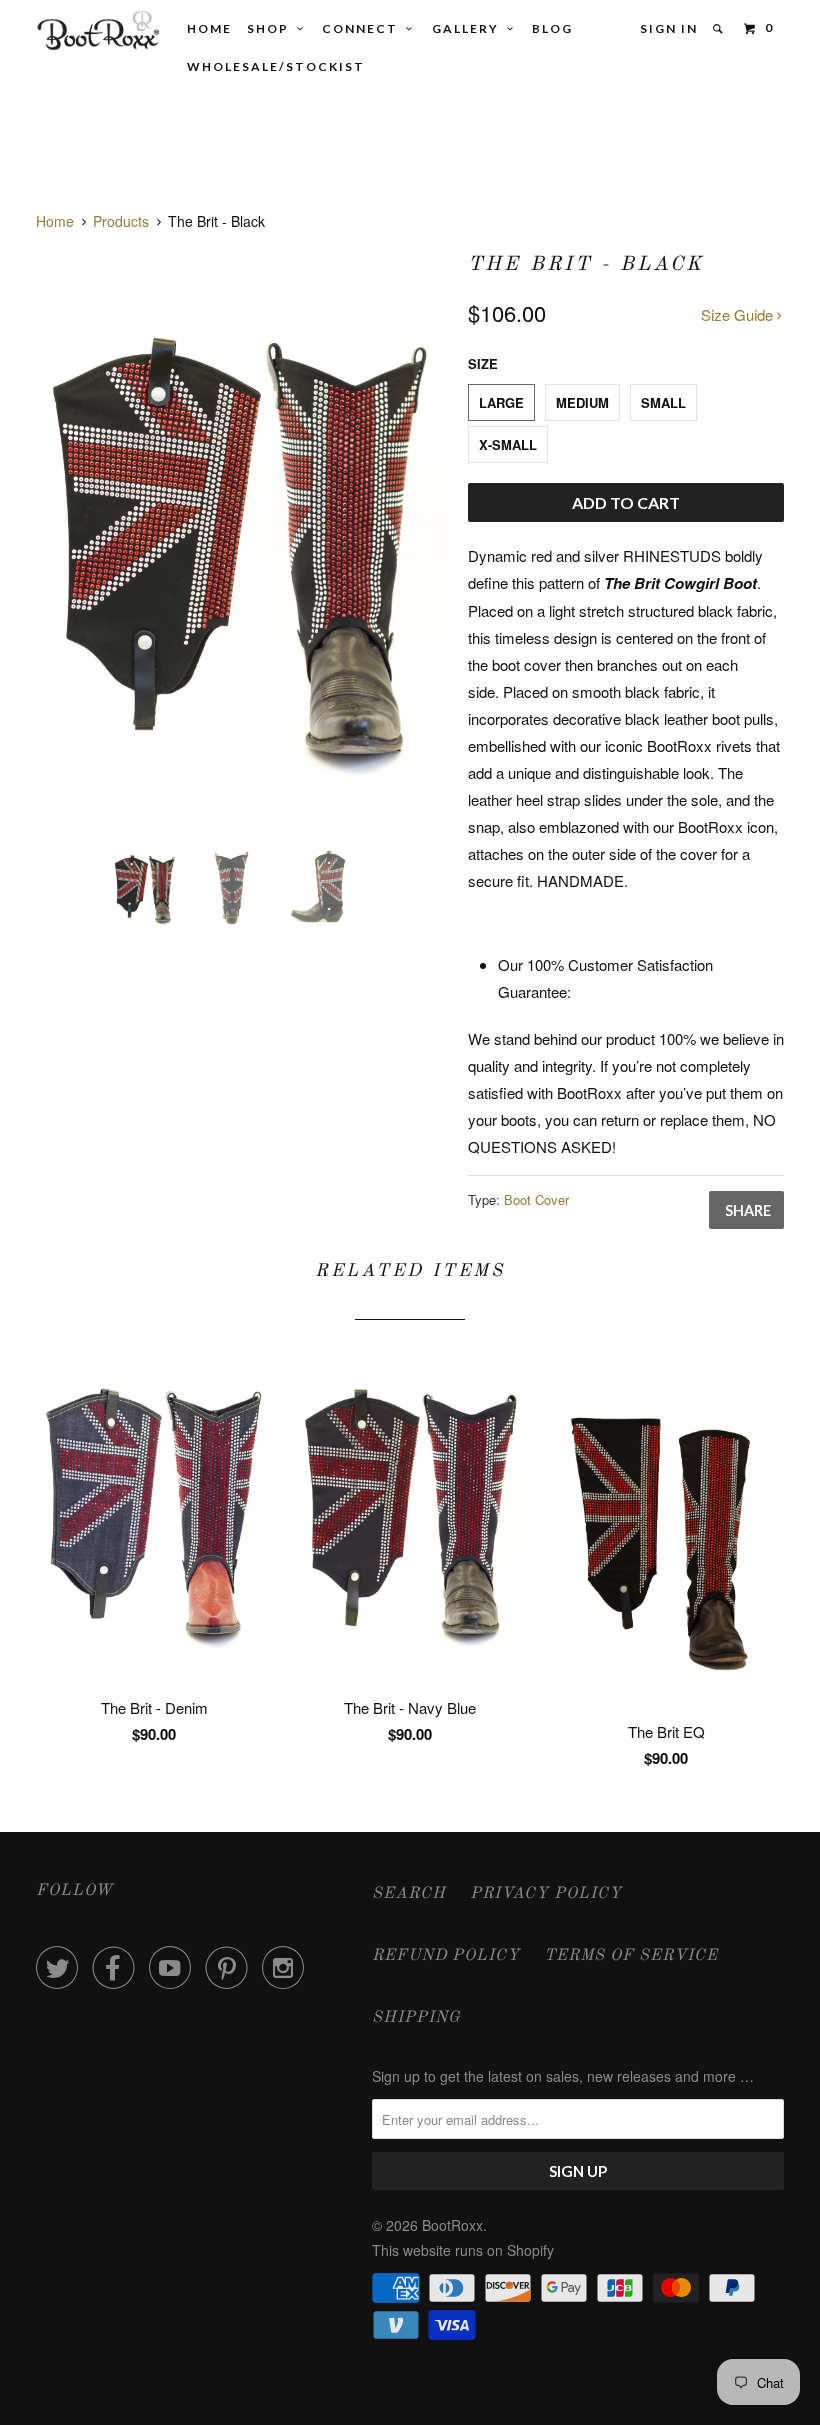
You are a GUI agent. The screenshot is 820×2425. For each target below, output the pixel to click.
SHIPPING (416, 2018)
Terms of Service (631, 1956)
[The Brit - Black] (242, 537)
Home (209, 28)
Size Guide (739, 314)
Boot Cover (536, 1199)
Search (409, 1894)
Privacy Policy (546, 1894)
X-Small (508, 444)
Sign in (669, 28)
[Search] (719, 29)
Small (663, 402)
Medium (582, 402)
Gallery (469, 28)
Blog (552, 28)
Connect (364, 28)
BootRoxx (452, 2225)
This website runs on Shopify (463, 2250)
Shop (272, 28)
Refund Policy (446, 1956)
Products (121, 221)
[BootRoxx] (98, 30)
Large (501, 402)
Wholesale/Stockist (276, 66)
